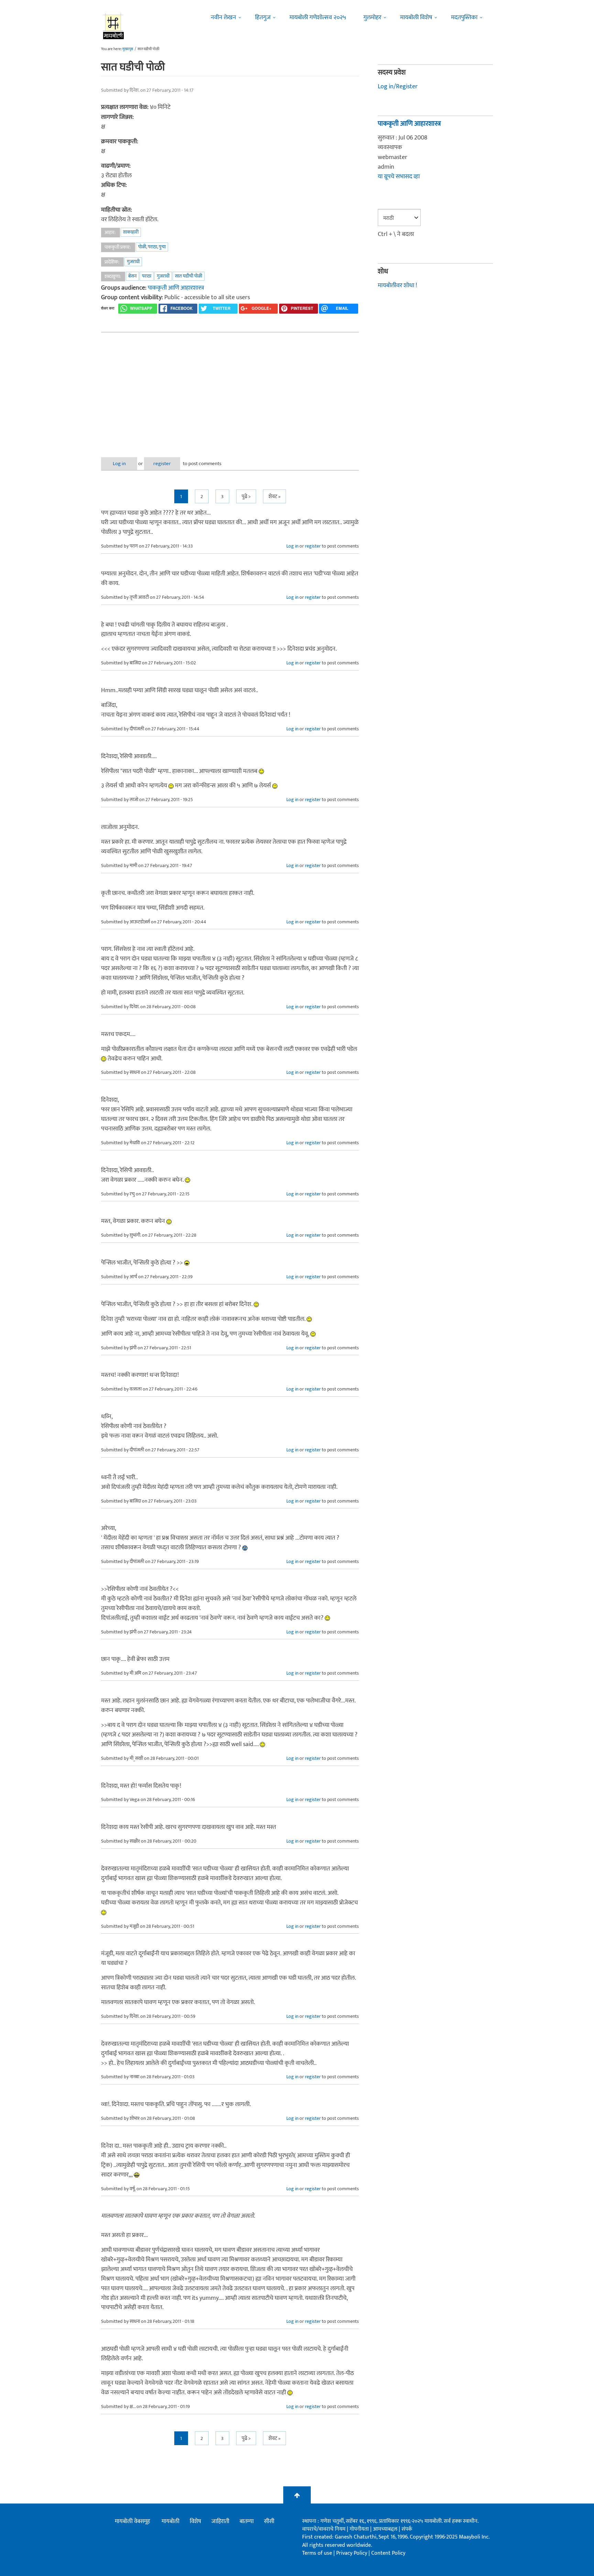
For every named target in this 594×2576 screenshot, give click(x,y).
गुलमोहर (372, 18)
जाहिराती (220, 2521)
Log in (119, 464)
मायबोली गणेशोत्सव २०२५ (318, 18)
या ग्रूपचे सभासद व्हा (399, 177)
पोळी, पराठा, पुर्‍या (152, 247)
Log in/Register (398, 87)
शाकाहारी (131, 232)
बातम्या (247, 2521)
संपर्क (407, 2529)
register (162, 464)
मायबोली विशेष (416, 18)
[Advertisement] (230, 389)
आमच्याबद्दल (386, 2529)
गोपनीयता (360, 2529)
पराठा (147, 276)
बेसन (132, 276)
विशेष (195, 2521)
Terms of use (317, 2553)
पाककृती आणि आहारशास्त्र (176, 288)
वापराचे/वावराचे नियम (324, 2529)
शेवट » (274, 497)
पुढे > (246, 497)
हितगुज (263, 18)
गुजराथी (133, 262)
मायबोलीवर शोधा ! (397, 285)
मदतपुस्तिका (464, 18)
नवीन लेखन (223, 18)
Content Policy (388, 2553)
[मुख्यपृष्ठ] (114, 26)
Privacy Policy (352, 2553)
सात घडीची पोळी (189, 276)
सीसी (269, 2521)
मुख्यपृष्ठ (128, 49)
